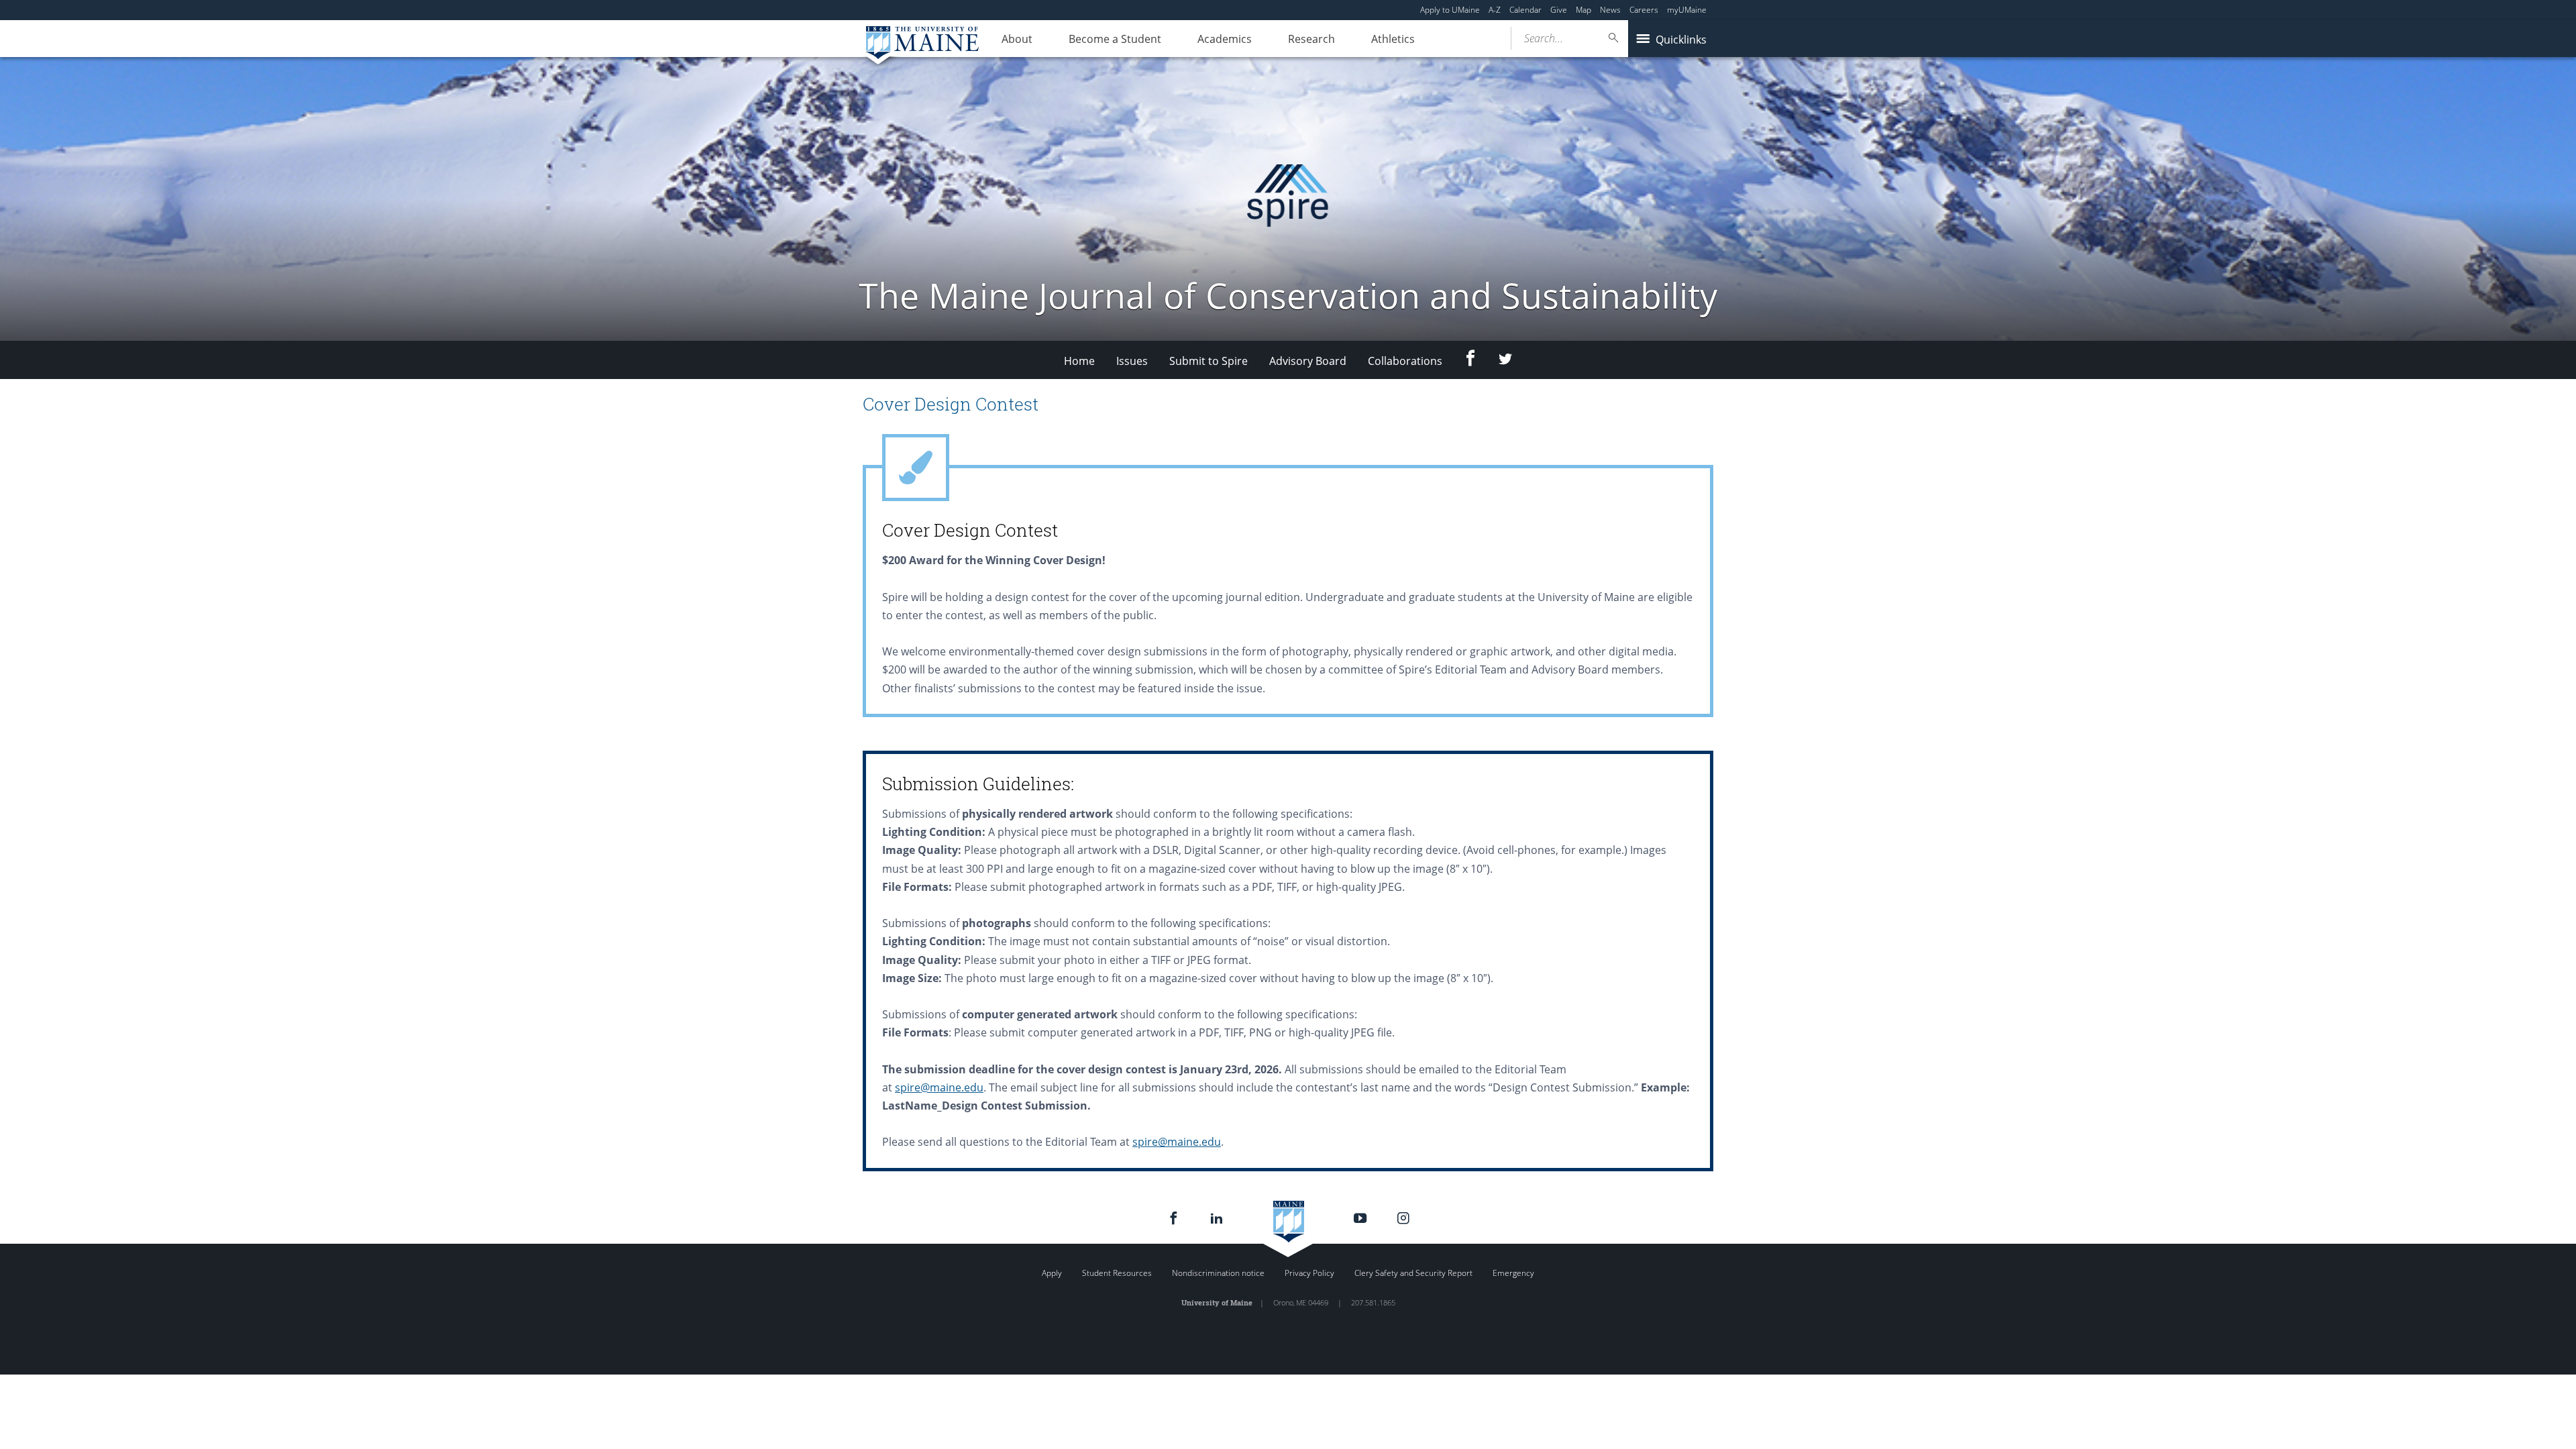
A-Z (1495, 10)
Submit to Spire (1209, 361)
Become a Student (1115, 39)
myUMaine (1687, 10)
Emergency (1513, 1273)
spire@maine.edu (939, 1087)
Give (1559, 10)
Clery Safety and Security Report (1413, 1273)
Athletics (1393, 39)
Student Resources (1117, 1273)
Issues (1132, 361)
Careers (1644, 10)
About (1017, 39)
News (1610, 10)
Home (1079, 361)
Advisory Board (1308, 361)
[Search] (1614, 38)
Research (1311, 39)
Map (1584, 10)
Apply (1052, 1273)
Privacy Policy (1309, 1273)
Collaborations (1405, 361)
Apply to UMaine (1450, 10)
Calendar (1525, 10)
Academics (1225, 39)
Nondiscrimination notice (1218, 1273)
